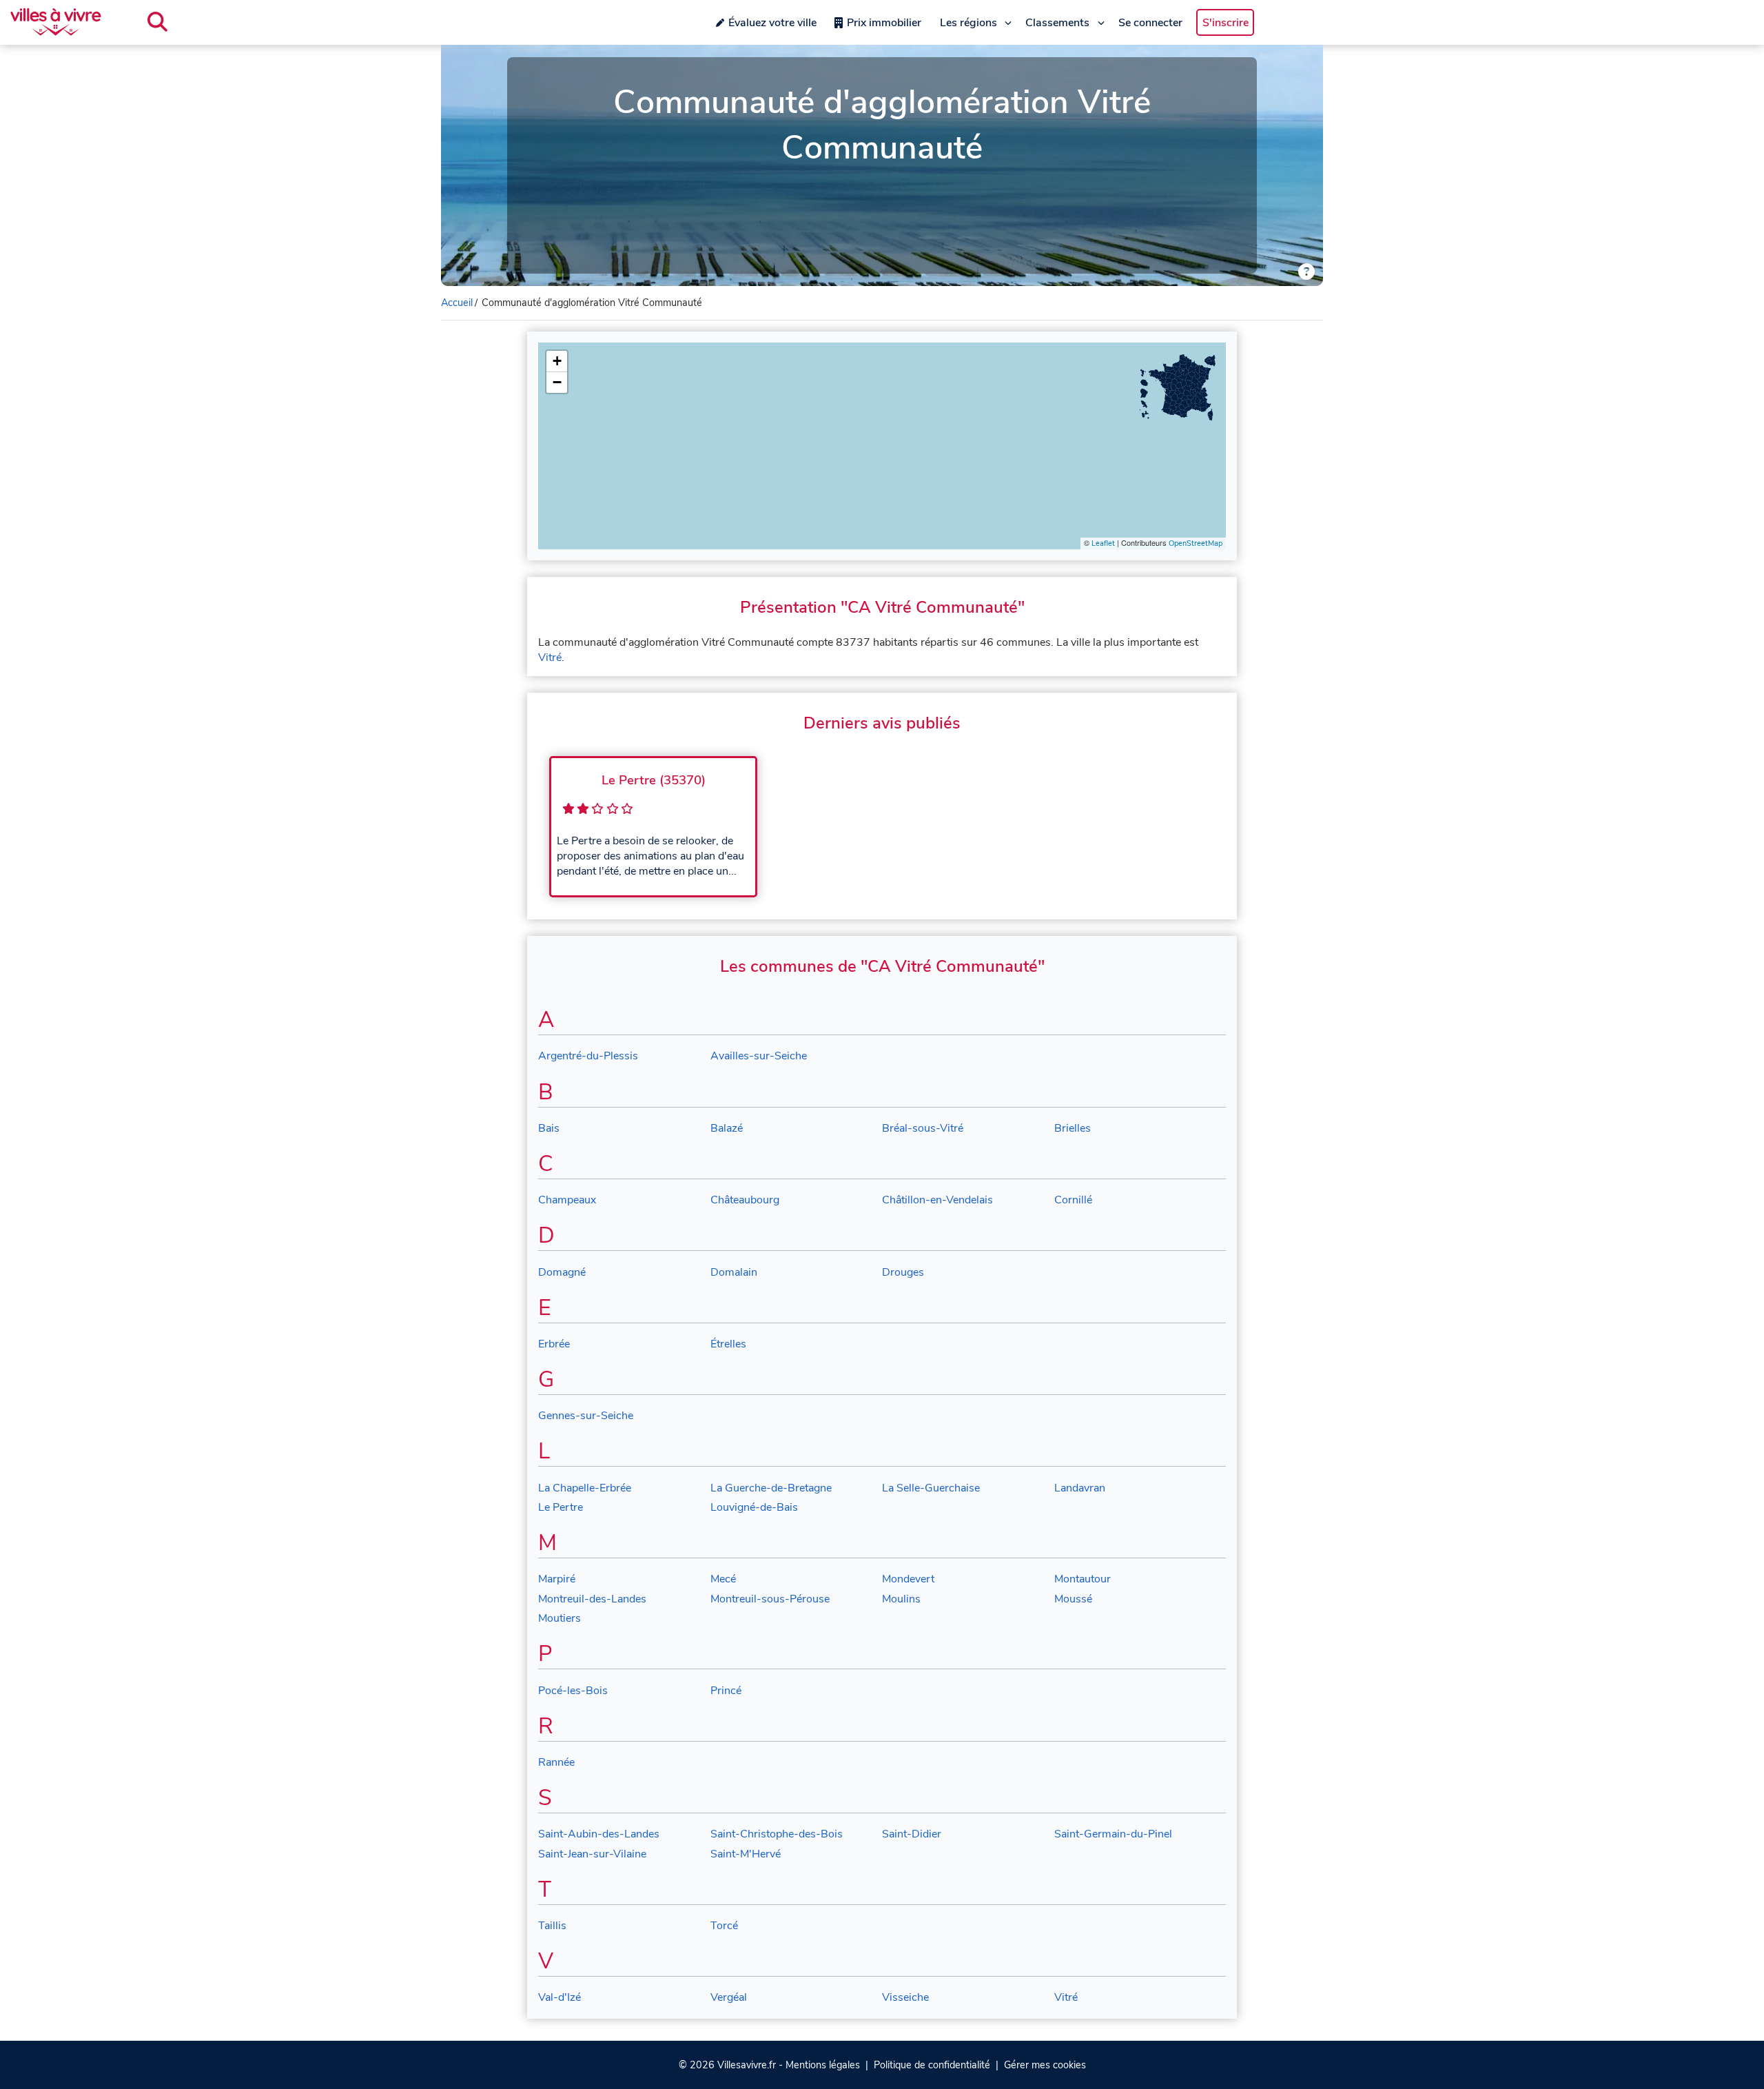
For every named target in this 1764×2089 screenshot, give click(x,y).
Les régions (968, 23)
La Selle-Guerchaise (931, 1488)
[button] (557, 361)
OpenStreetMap (1196, 543)
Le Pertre (561, 1507)
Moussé (1073, 1599)
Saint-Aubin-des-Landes (599, 1834)
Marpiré (557, 1579)
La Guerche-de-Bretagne (771, 1488)
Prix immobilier (884, 23)
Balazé (727, 1128)
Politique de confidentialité (932, 2065)
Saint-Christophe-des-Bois (777, 1834)
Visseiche (905, 1997)
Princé (726, 1691)
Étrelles (728, 1344)
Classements (1057, 23)
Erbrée (554, 1344)
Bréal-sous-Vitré (923, 1128)
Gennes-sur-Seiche (586, 1416)
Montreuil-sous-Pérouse (770, 1599)
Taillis (552, 1926)
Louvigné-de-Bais (754, 1507)
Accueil (457, 303)
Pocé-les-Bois (573, 1691)
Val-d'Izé (560, 1997)
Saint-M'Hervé (746, 1854)
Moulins (901, 1599)
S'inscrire (1225, 23)
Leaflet (1103, 543)
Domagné (562, 1272)
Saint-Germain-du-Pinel (1113, 1834)
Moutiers (560, 1618)
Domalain (734, 1272)
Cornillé (1073, 1200)
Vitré (550, 658)
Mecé (723, 1579)
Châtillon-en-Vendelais (937, 1200)
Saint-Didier (912, 1834)
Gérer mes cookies (1045, 2065)
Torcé (724, 1926)
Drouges (903, 1272)
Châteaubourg (745, 1200)
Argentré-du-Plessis (588, 1056)
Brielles (1073, 1128)
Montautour (1083, 1579)
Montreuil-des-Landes (592, 1599)
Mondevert (908, 1579)
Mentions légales (823, 2065)
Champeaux (567, 1200)
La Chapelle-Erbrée (585, 1488)
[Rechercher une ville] (157, 22)
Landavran (1080, 1488)
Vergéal (729, 1997)
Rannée (556, 1762)
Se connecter (1150, 23)
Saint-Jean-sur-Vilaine (592, 1854)
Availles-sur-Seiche (759, 1056)
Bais (549, 1128)
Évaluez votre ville (772, 23)
